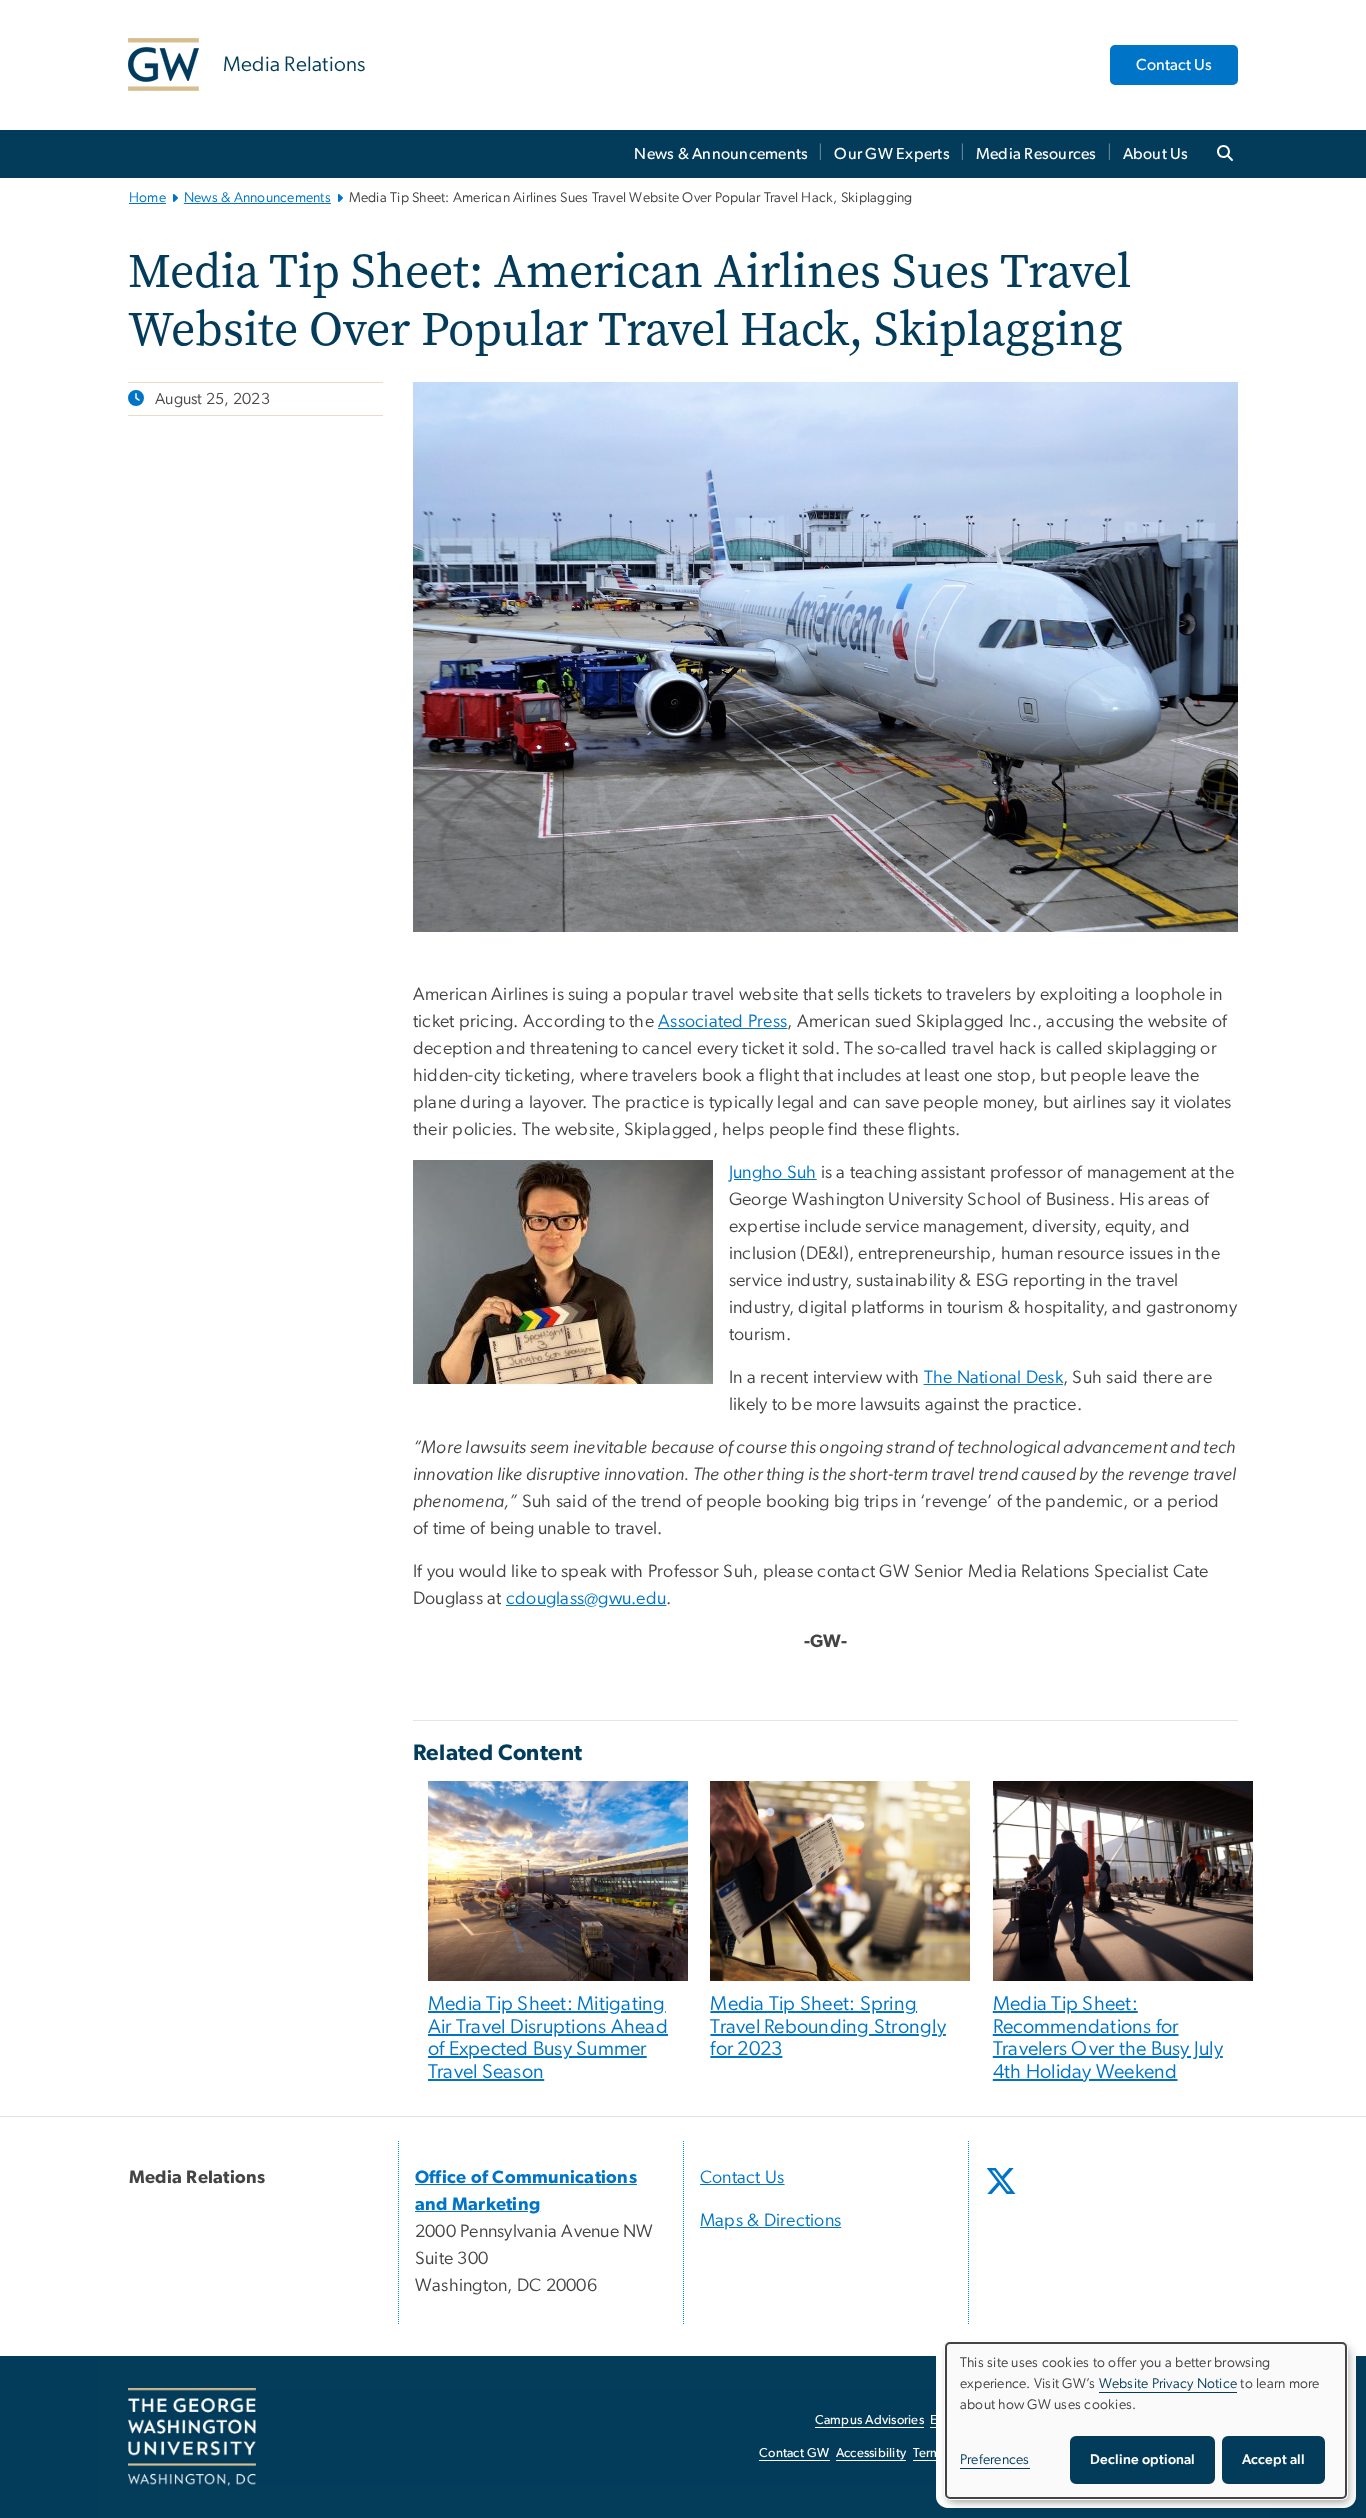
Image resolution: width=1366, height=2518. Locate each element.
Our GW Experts (892, 154)
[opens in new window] (1003, 2196)
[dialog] (1146, 2420)
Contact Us (1174, 65)
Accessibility (871, 2453)
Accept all (1273, 2460)
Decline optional (1142, 2460)
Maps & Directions (770, 2221)
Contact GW (794, 2453)
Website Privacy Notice (1168, 2384)
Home (147, 198)
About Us (1156, 154)
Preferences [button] (995, 2460)
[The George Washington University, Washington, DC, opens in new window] (192, 2437)
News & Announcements (721, 154)
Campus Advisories (869, 2420)
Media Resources (1036, 154)
